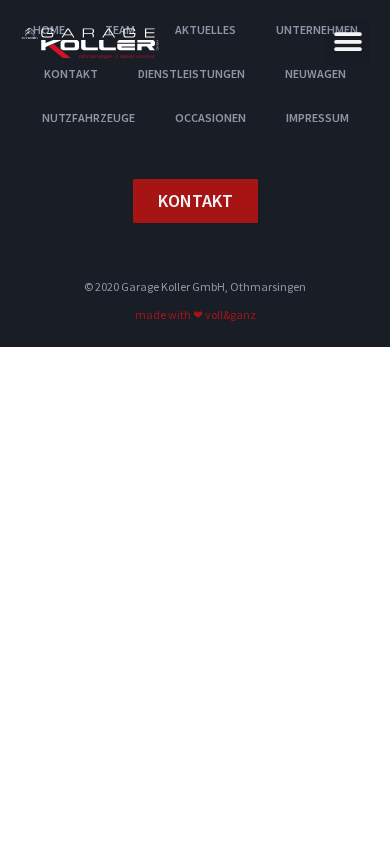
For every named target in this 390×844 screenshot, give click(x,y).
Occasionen (210, 117)
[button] (347, 42)
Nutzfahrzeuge (88, 117)
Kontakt (71, 73)
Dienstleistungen (191, 73)
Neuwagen (315, 73)
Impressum (317, 117)
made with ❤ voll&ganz (195, 314)
